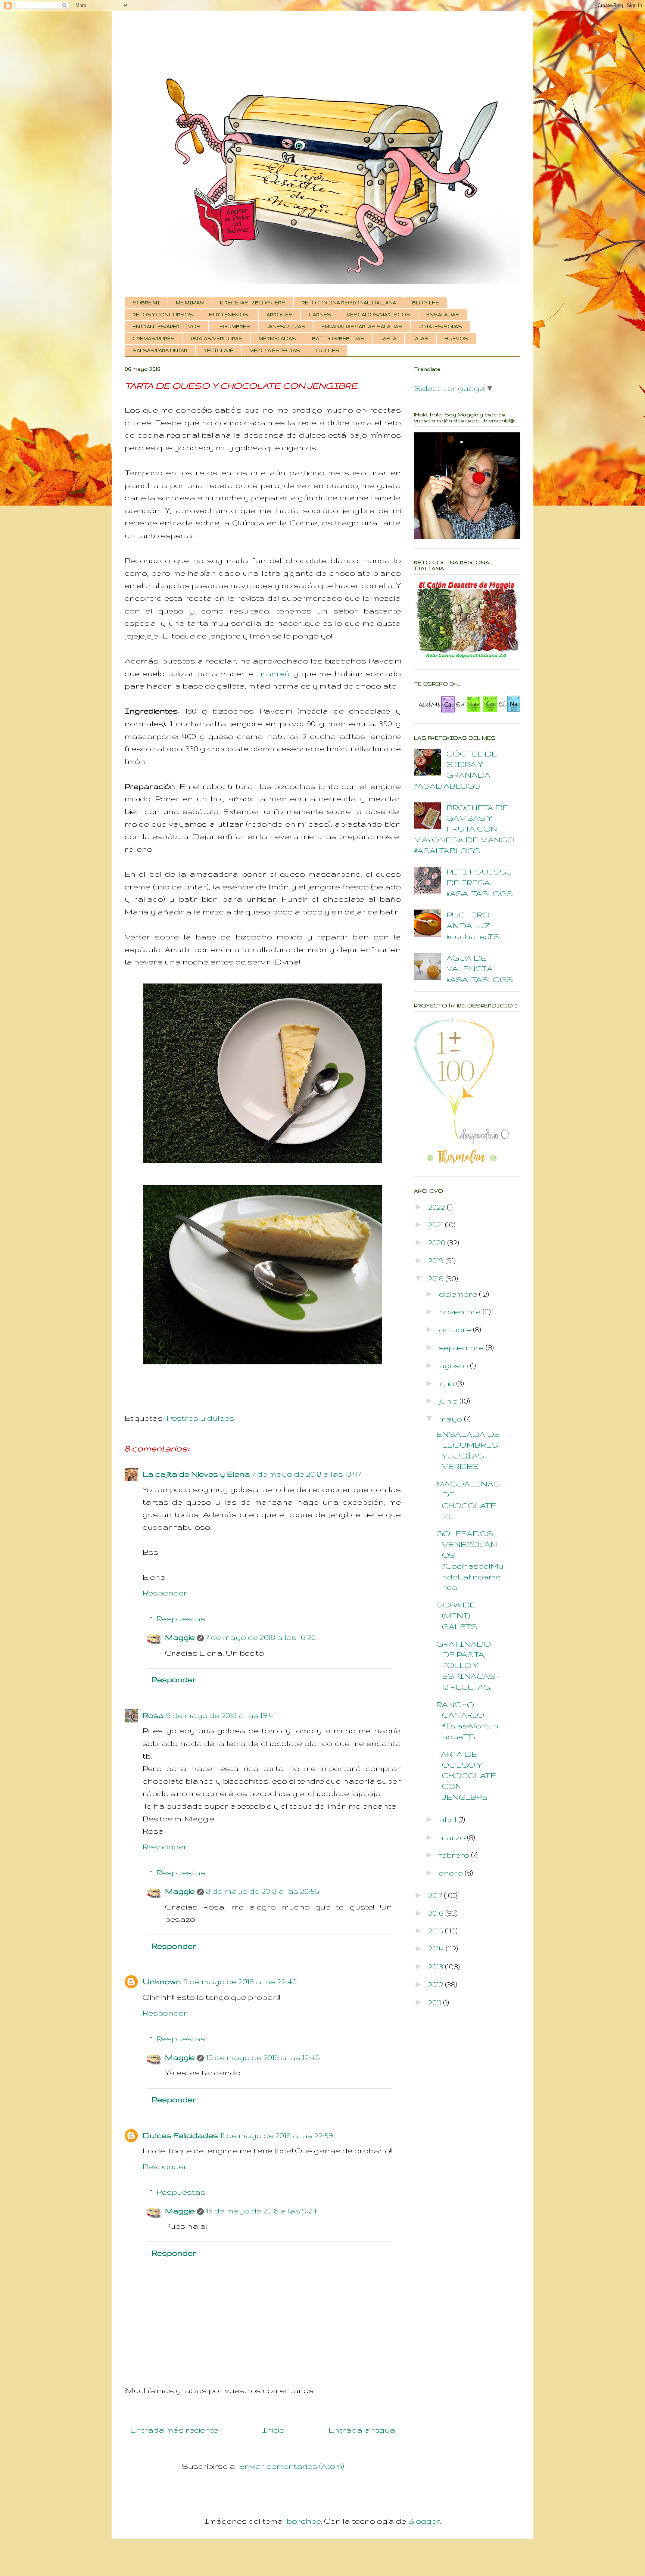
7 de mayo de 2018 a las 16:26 (261, 1637)
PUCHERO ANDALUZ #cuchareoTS (473, 925)
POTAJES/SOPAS (440, 327)
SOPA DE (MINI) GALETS (457, 1615)
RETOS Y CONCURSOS (163, 315)
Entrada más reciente (174, 2430)
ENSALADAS (443, 315)
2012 (437, 1984)
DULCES (328, 350)
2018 (437, 1278)
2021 (437, 1225)
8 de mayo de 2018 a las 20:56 (263, 1891)
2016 (437, 1913)
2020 (438, 1242)
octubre (456, 1329)
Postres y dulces (200, 1418)
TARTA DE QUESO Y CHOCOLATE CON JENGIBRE (466, 1775)
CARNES (320, 315)
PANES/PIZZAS (286, 327)
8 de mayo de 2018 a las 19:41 (221, 1715)
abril (449, 1819)
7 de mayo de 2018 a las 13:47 (307, 1474)
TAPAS (420, 338)
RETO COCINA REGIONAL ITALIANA (349, 303)
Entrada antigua (362, 2430)
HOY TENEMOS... (230, 315)
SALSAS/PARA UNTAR (160, 350)
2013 (437, 1966)
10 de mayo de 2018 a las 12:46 (263, 2057)
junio (449, 1401)
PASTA (388, 338)
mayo (451, 1419)
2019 (437, 1260)
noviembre (461, 1312)
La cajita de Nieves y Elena (196, 1474)
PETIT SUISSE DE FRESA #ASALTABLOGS (480, 883)
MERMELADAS (277, 338)
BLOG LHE (426, 303)
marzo (453, 1837)
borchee (304, 2521)
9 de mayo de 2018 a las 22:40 (240, 1981)
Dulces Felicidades (180, 2135)
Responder (165, 1593)
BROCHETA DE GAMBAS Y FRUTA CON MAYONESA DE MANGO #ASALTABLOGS (464, 829)
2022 (437, 1207)
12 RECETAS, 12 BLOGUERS (253, 303)
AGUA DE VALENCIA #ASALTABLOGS (480, 969)
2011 (436, 2002)
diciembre (459, 1294)
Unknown (162, 1981)
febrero (455, 1855)
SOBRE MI (146, 303)
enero (452, 1873)
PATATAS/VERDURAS (217, 338)
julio (448, 1383)
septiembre (462, 1347)
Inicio (273, 2430)
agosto (454, 1365)
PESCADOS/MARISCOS (379, 315)
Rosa (153, 1715)
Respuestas (181, 1618)
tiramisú (274, 673)
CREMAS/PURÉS (154, 338)
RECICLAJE (218, 350)
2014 (437, 1949)
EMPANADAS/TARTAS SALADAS (362, 327)
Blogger (424, 2521)
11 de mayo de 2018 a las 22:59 (277, 2135)
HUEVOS (456, 338)
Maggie (180, 1637)
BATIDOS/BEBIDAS (338, 338)
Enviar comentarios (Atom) (292, 2466)
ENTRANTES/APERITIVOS (166, 327)
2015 (437, 1931)
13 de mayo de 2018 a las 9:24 (262, 2211)
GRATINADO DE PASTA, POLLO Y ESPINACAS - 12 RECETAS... (468, 1665)
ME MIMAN (190, 303)
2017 (436, 1895)
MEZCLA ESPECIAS (275, 350)
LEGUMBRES (233, 327)
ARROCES (280, 315)
